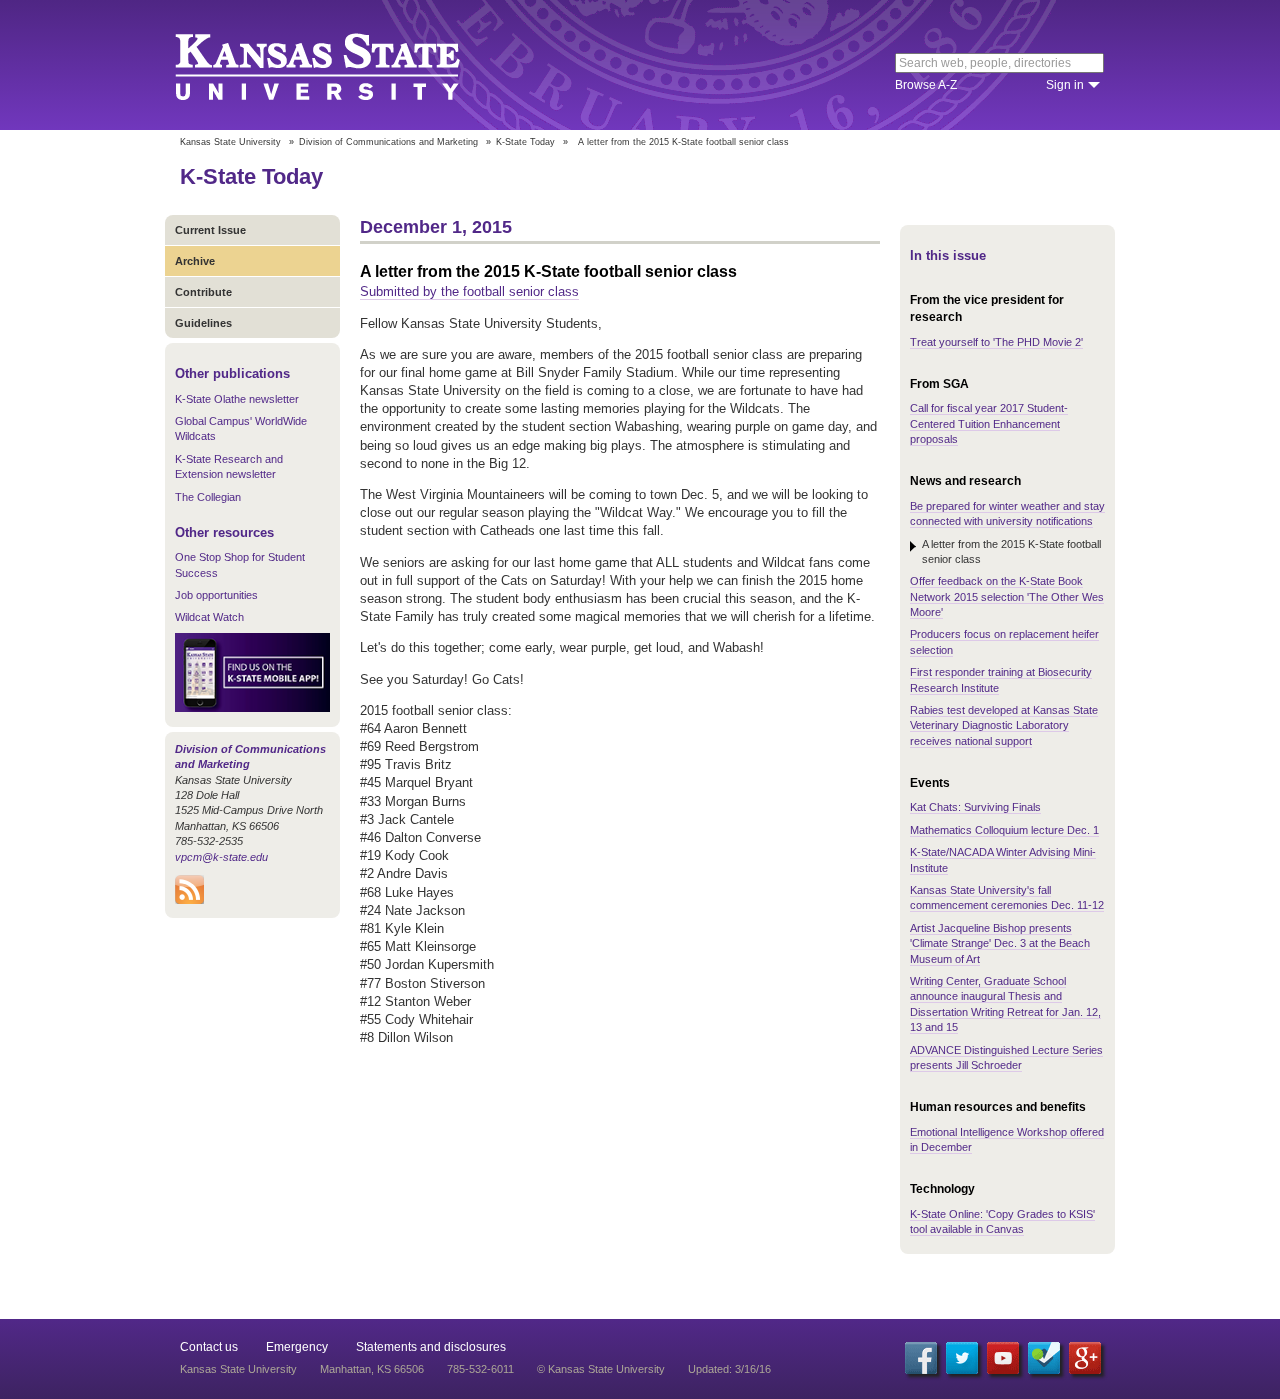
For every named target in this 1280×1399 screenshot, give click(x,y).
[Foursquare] (1044, 1358)
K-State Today (525, 142)
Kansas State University (342, 65)
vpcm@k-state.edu (221, 857)
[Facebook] (921, 1358)
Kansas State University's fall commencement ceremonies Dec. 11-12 (1007, 897)
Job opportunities (216, 595)
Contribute (203, 292)
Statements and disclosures (431, 1347)
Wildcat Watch (209, 617)
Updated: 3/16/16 (729, 1369)
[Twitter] (962, 1358)
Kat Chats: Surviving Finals (975, 807)
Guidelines (203, 323)
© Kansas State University (601, 1369)
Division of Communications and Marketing (388, 142)
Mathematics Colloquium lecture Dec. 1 (1004, 830)
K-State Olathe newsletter (237, 399)
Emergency (297, 1347)
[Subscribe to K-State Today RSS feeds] (189, 900)
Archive (195, 261)
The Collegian (208, 497)
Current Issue (210, 230)
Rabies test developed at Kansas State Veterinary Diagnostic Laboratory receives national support (1004, 725)
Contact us (209, 1347)
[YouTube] (1003, 1358)
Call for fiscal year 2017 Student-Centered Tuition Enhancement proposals (989, 423)
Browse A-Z (926, 85)
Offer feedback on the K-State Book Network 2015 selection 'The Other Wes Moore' (1007, 596)
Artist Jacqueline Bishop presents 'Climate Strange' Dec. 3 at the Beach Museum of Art (1000, 943)
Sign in (1065, 85)
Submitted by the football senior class (469, 291)
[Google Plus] (1085, 1358)
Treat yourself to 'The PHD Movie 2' (996, 342)
